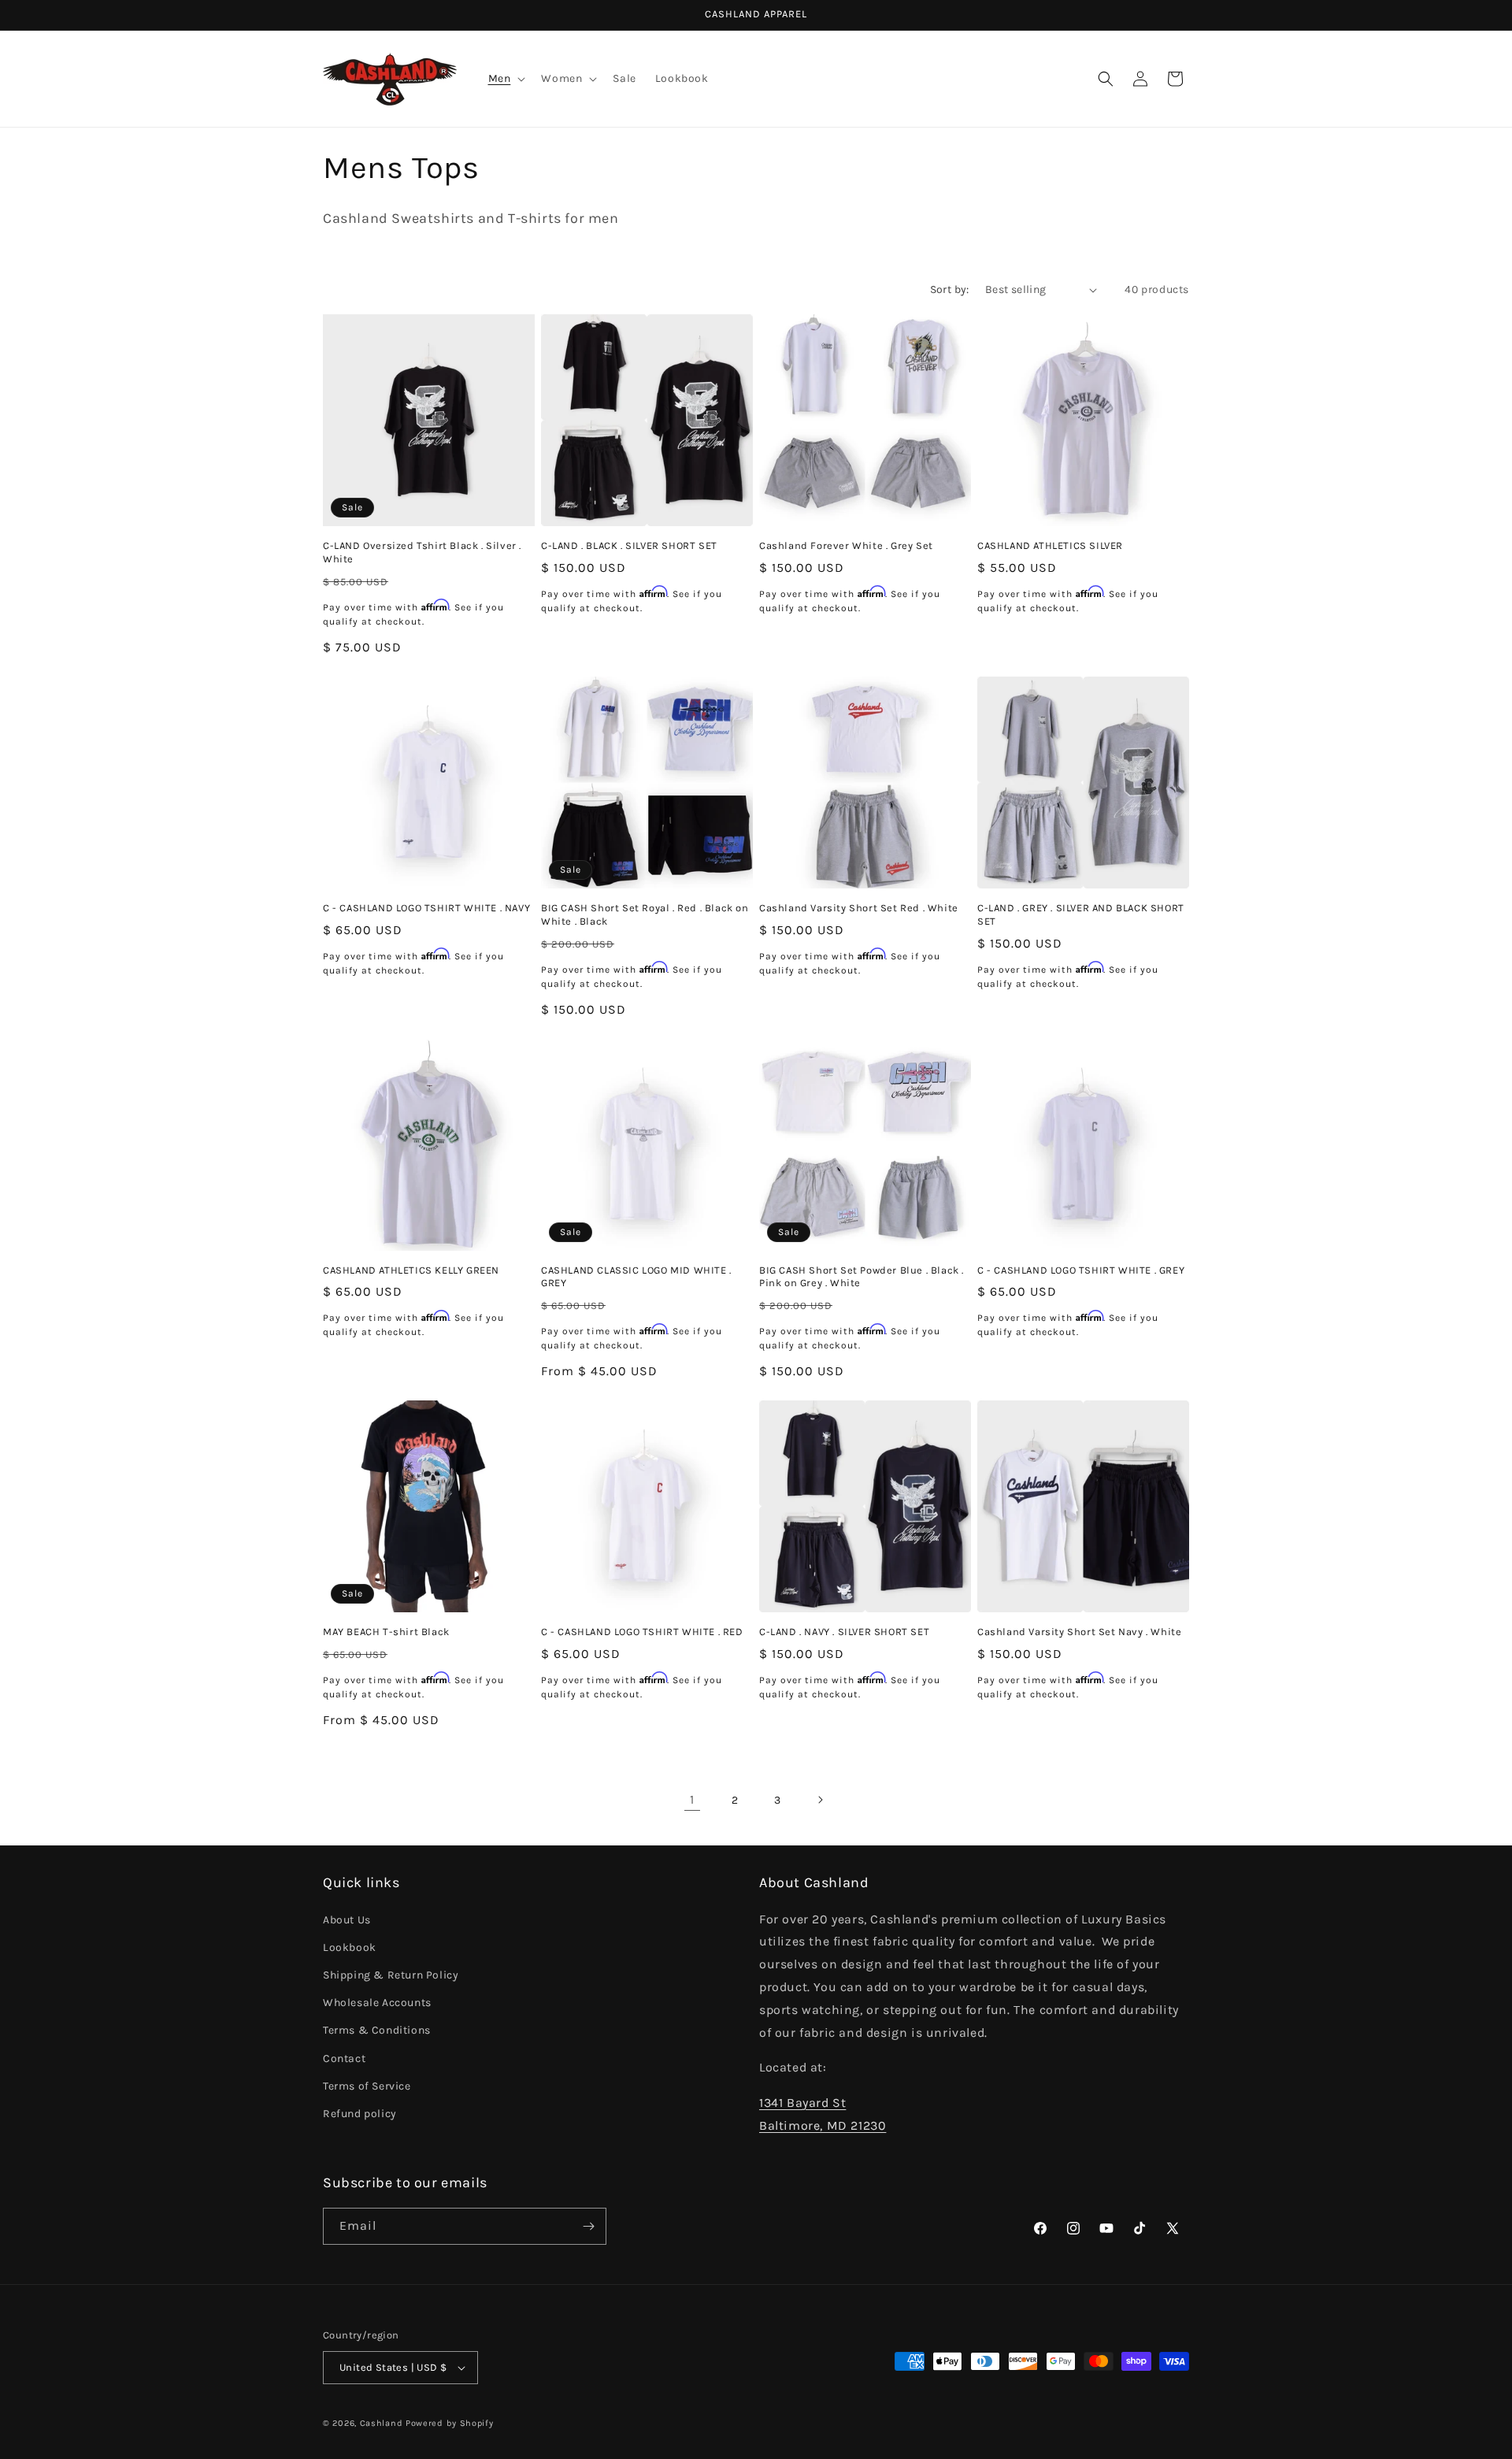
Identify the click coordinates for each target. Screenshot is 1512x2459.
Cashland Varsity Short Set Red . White (859, 908)
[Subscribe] (588, 2226)
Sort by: (950, 289)
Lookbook (350, 1947)
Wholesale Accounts (377, 2003)
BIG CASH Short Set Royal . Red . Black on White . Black (645, 914)
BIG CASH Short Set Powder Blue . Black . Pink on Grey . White (862, 1277)
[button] (506, 79)
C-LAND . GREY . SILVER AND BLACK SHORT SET (1081, 914)
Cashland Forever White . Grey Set (846, 545)
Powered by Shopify (450, 2423)
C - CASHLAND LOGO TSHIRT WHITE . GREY (1081, 1270)
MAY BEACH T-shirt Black (386, 1632)
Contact (344, 2058)
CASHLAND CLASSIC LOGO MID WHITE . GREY (636, 1277)
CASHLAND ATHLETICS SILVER (1050, 545)
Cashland (382, 2423)
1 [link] (692, 1799)
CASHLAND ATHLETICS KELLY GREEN (411, 1270)
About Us (347, 1920)
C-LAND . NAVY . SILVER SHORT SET (844, 1632)
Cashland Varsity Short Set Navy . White (1079, 1632)
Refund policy (360, 2114)
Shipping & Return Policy (391, 1975)
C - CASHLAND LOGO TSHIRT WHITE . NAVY (426, 908)
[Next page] (820, 1800)
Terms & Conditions (377, 2030)
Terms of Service (367, 2086)
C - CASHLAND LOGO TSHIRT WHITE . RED (642, 1632)
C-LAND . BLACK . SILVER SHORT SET (629, 545)
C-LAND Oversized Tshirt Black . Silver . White (422, 552)
